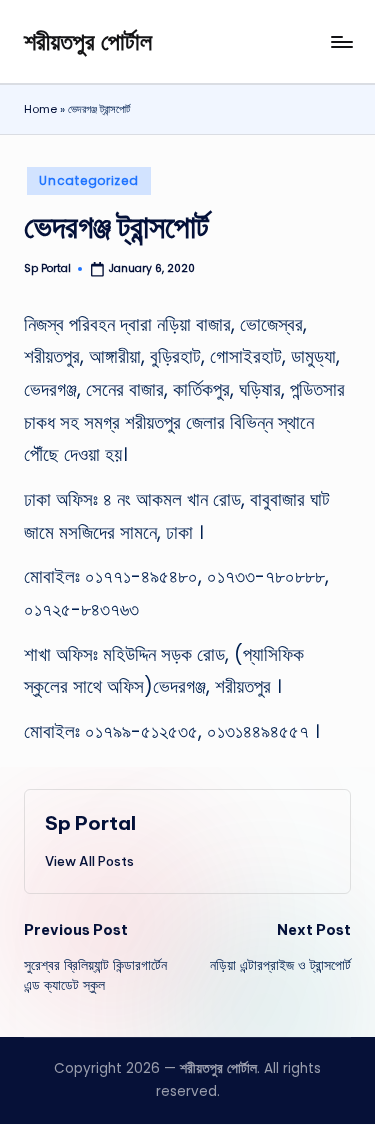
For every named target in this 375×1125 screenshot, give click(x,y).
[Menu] (341, 41)
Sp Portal (90, 823)
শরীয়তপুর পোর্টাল (88, 41)
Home (40, 109)
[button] (89, 861)
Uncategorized (88, 180)
